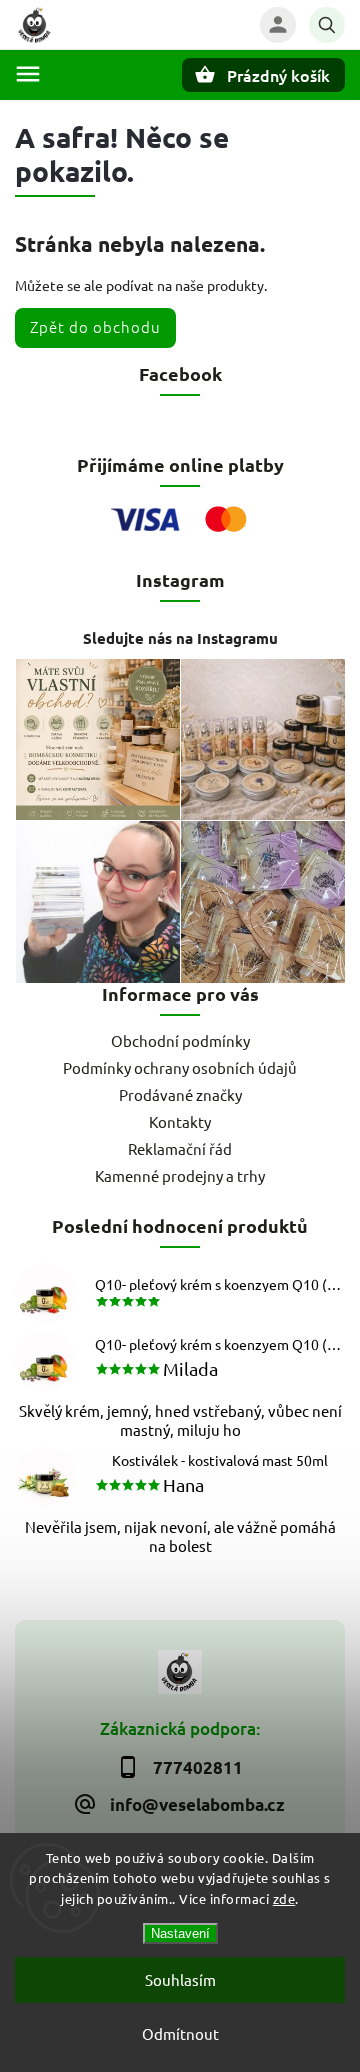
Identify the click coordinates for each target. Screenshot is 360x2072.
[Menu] (28, 74)
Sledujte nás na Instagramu (180, 638)
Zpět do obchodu (95, 326)
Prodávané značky (180, 1094)
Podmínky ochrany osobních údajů (180, 1067)
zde (284, 1898)
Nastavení (180, 1933)
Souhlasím (180, 1979)
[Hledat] (327, 25)
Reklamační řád (180, 1148)
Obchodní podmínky (180, 1040)
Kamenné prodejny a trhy (180, 1175)
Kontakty (180, 1121)
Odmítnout (180, 2033)
